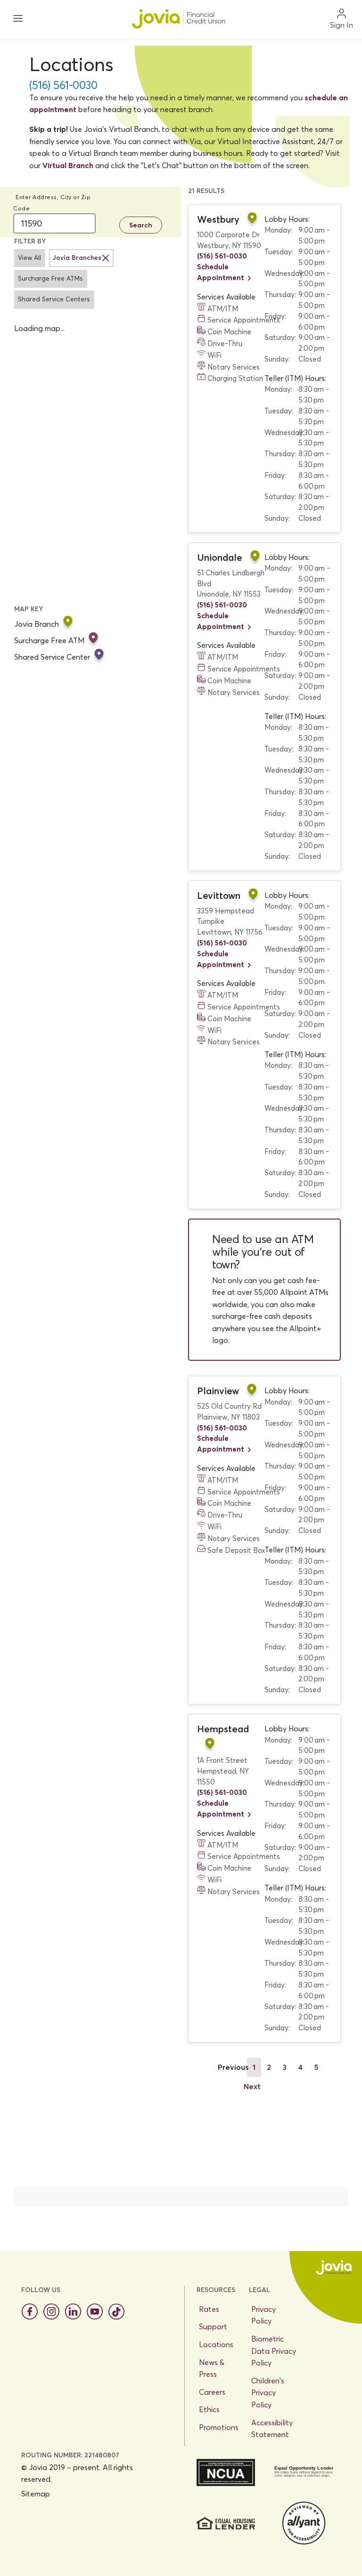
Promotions (219, 2427)
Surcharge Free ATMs (50, 279)
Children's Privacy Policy (268, 2393)
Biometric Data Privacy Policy (274, 2351)
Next (252, 2086)
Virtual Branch (68, 165)
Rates (209, 2309)
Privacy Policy (263, 2315)
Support (213, 2326)
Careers (212, 2392)
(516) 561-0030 (63, 85)
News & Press (212, 2368)
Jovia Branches (77, 258)
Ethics (209, 2409)
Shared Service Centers (54, 299)
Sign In (341, 25)
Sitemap (36, 2494)
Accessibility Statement (272, 2429)
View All (29, 258)
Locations (216, 2344)
